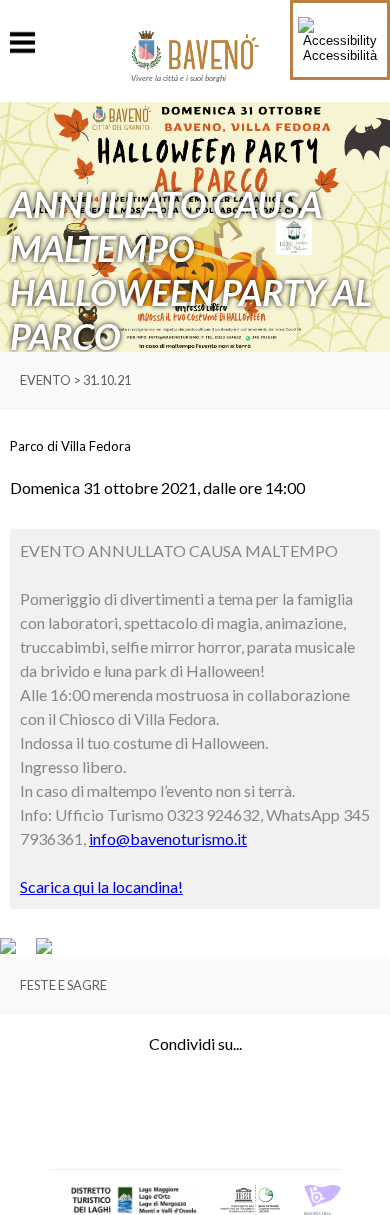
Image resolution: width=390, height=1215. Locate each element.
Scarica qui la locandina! (101, 886)
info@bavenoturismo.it (168, 838)
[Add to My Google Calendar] (17, 949)
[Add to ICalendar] (44, 949)
